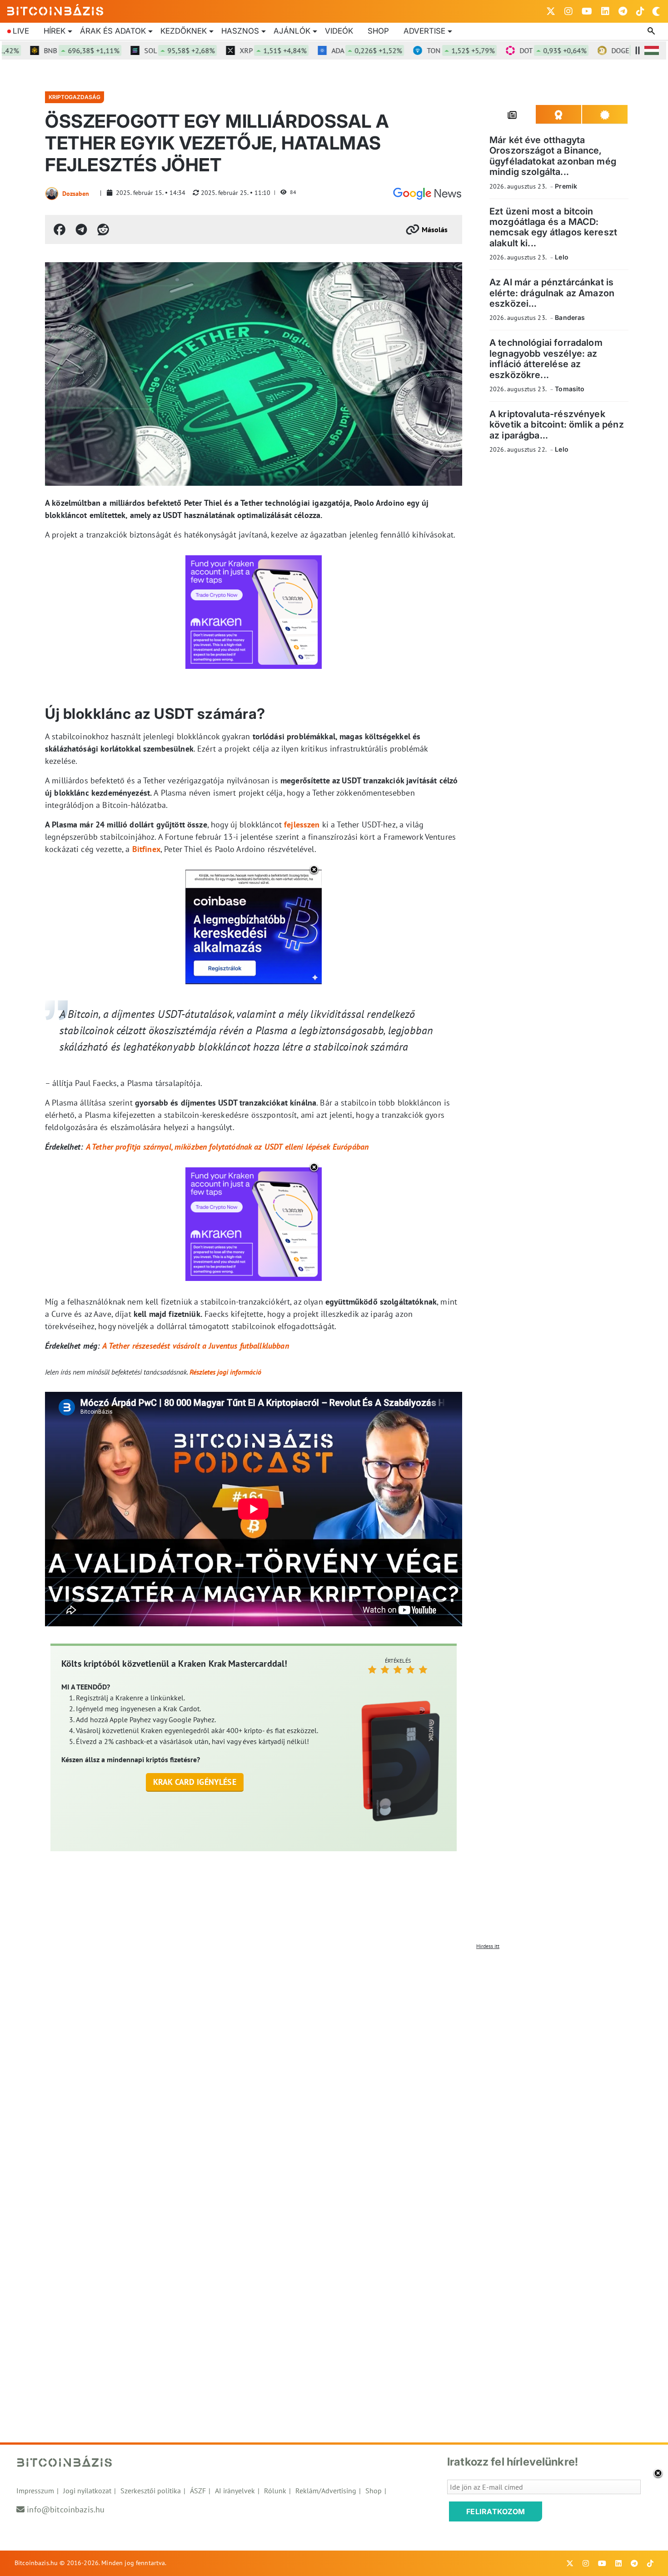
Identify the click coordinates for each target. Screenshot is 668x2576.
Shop (378, 31)
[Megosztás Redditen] (103, 229)
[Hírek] (427, 194)
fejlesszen (302, 825)
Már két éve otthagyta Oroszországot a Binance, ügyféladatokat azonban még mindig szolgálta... (553, 156)
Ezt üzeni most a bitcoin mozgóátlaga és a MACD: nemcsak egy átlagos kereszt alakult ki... (553, 227)
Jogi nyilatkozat (87, 2491)
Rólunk (275, 2491)
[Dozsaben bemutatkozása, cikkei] (52, 194)
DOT (509, 50)
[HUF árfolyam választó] (652, 50)
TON (416, 50)
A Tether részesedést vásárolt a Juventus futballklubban (195, 1346)
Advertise (424, 31)
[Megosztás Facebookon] (60, 229)
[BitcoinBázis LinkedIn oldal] (605, 11)
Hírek (55, 31)
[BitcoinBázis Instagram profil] (568, 11)
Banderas (570, 317)
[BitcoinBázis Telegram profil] (623, 11)
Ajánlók (292, 31)
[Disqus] (334, 2068)
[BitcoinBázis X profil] (551, 11)
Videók (339, 31)
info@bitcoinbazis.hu (66, 2509)
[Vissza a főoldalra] (55, 10)
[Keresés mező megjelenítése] (652, 31)
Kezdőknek (184, 31)
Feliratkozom (496, 2511)
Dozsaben (76, 194)
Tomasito (570, 389)
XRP (229, 50)
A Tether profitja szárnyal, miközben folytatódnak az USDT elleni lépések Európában (227, 1147)
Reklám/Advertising (326, 2491)
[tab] (513, 115)
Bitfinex (146, 849)
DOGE (604, 50)
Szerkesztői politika (151, 2491)
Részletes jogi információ (225, 1372)
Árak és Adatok (113, 31)
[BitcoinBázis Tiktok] (640, 11)
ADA (322, 50)
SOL (135, 50)
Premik (566, 186)
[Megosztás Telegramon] (81, 229)
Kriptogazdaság (75, 97)
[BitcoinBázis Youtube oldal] (587, 11)
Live (21, 31)
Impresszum (35, 2491)
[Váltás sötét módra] (656, 11)
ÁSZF (198, 2491)
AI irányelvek (235, 2491)
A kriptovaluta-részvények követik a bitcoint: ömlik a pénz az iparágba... (557, 425)
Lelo (562, 257)
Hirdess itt (488, 1946)
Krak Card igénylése (195, 1782)
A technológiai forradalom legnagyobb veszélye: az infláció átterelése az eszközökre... (546, 359)
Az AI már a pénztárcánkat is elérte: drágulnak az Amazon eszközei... (552, 293)
